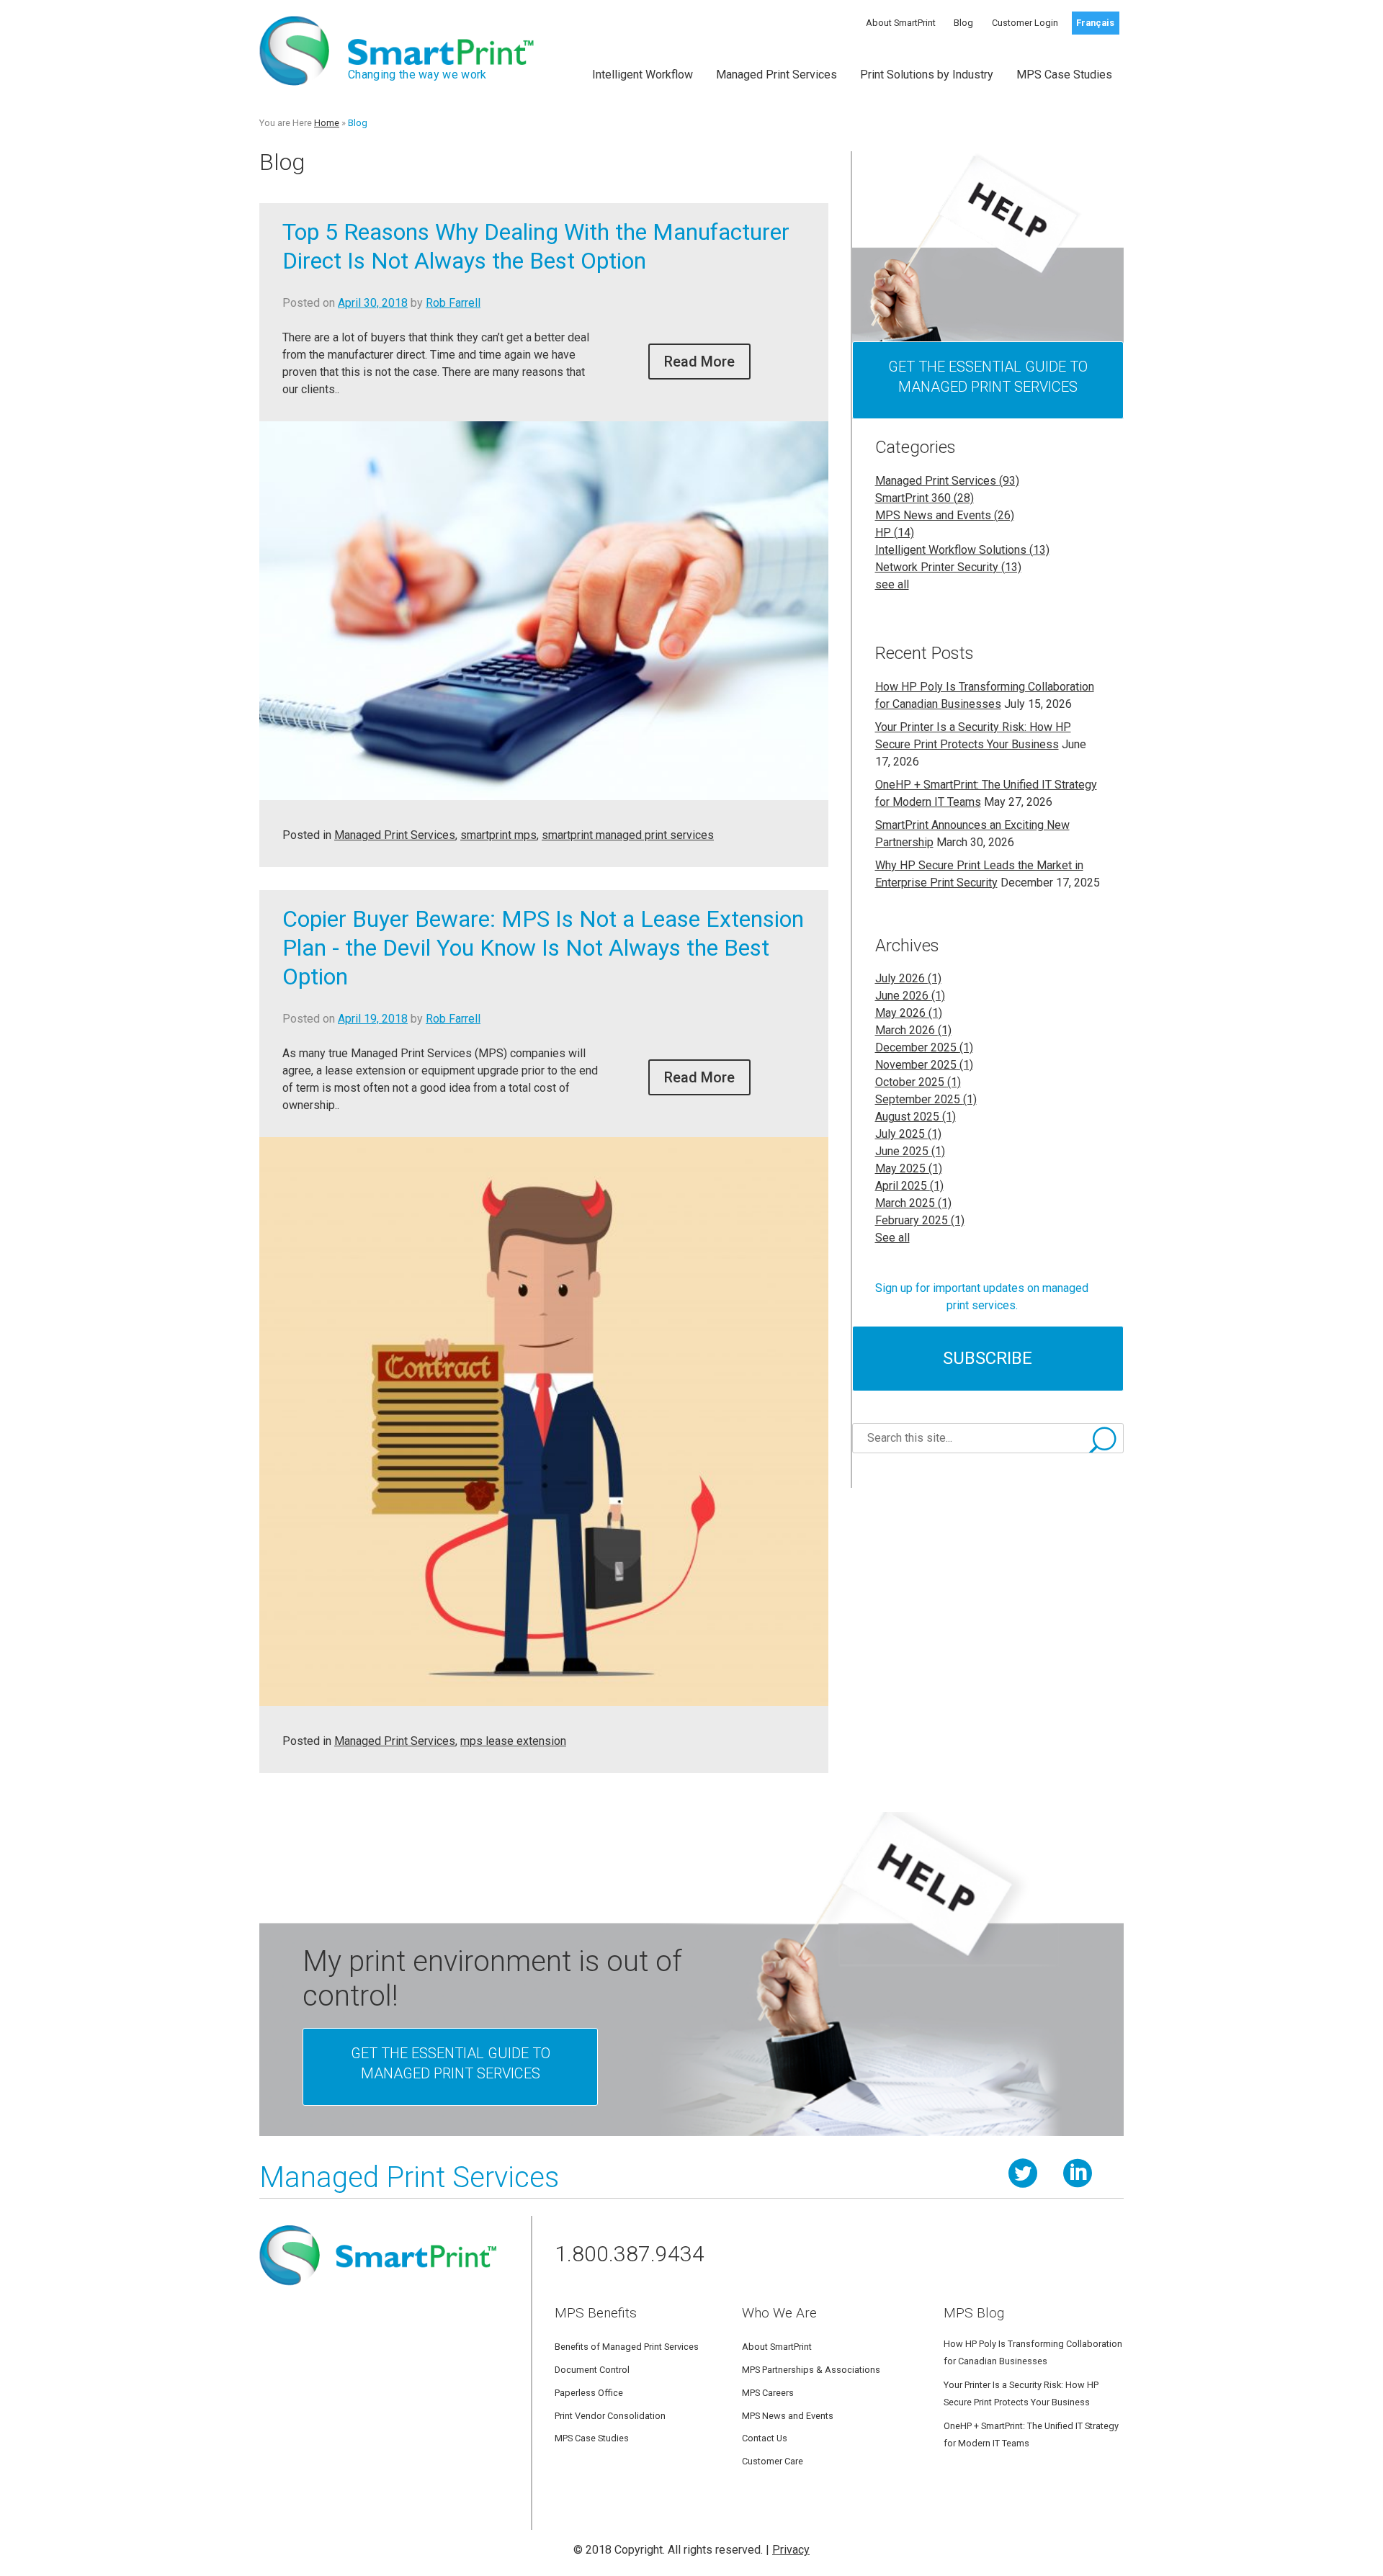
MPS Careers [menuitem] (768, 2393)
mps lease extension (513, 1741)
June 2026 (910, 996)
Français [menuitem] (1095, 23)
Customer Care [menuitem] (773, 2461)
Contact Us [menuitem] (765, 2438)
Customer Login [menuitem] (1025, 23)
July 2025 (908, 1134)
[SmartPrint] (378, 2290)
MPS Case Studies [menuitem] (1064, 75)
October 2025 (918, 1082)
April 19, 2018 (373, 1019)
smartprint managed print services (628, 835)
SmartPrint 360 (925, 498)
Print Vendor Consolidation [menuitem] (610, 2416)
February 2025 (920, 1220)
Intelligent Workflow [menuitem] (643, 75)
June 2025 (910, 1151)
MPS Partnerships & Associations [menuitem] (811, 2370)
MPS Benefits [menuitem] (596, 2313)
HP (895, 533)
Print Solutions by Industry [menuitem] (927, 75)
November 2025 (924, 1065)
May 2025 (909, 1168)
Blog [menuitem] (963, 23)
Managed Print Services (395, 835)
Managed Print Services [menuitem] (776, 75)
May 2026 (909, 1013)
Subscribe (988, 1358)
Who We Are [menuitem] (779, 2313)
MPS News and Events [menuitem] (788, 2416)
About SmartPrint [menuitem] (901, 23)
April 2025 (909, 1186)
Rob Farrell (453, 303)
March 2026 (913, 1030)
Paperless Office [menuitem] (589, 2393)
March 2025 (913, 1203)
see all (892, 584)
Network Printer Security (948, 567)
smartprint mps (498, 835)
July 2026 (908, 978)
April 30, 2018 (373, 303)
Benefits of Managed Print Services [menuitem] (627, 2347)
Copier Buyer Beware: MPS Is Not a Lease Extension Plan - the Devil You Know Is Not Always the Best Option (543, 948)
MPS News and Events (945, 515)
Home (327, 123)
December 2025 (924, 1047)
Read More (699, 362)
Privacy (791, 2550)
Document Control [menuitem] (592, 2370)
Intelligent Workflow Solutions (962, 550)
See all (892, 1238)
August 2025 (916, 1117)
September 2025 (926, 1099)
